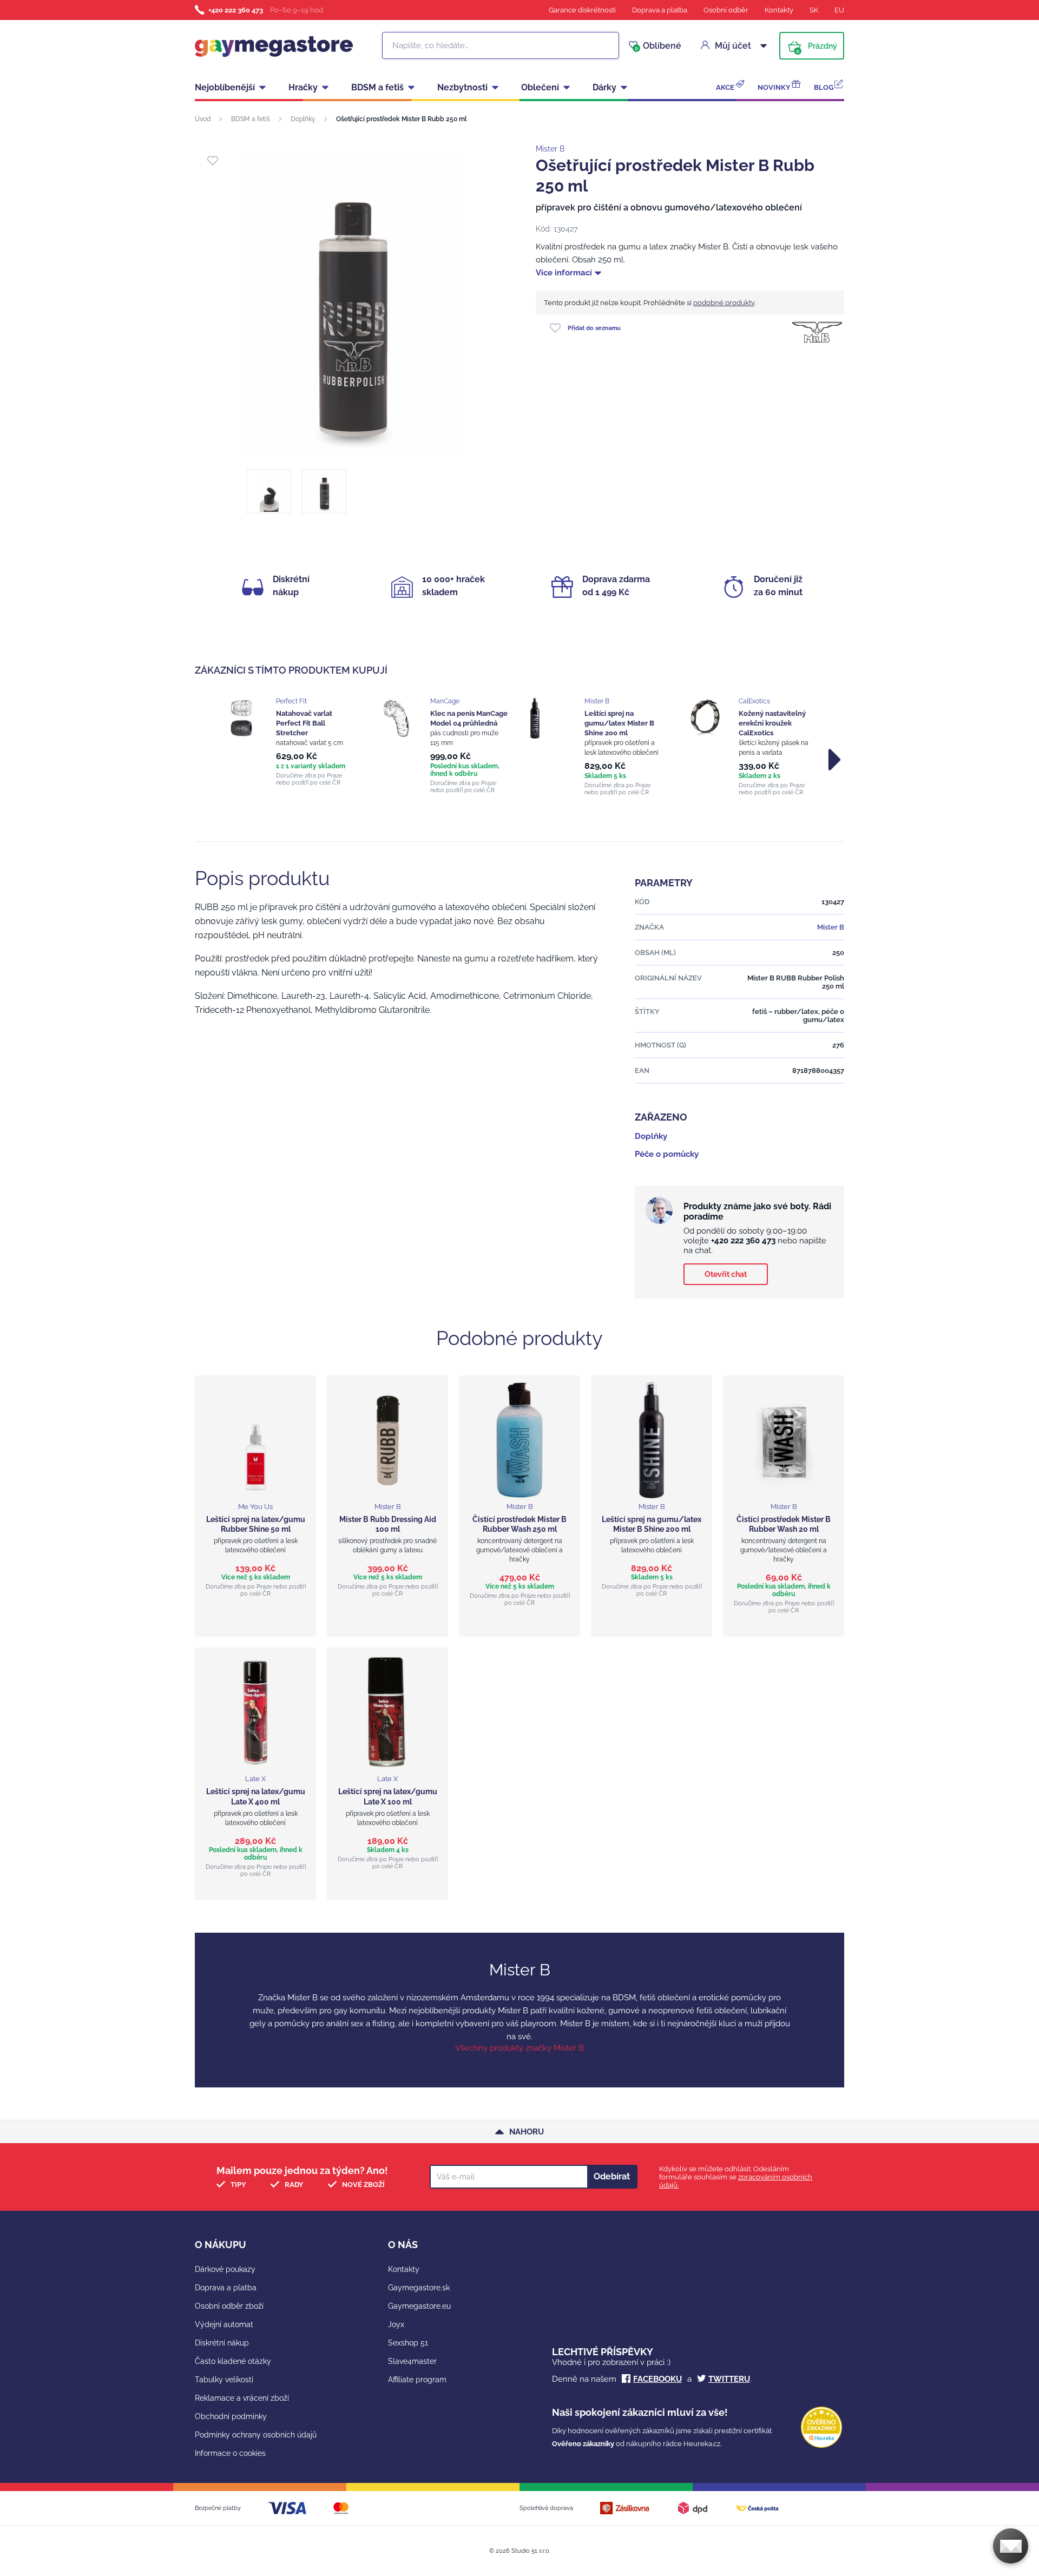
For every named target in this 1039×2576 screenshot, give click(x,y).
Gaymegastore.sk (419, 2288)
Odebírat (612, 2176)
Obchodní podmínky (231, 2416)
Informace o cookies (230, 2453)
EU (839, 10)
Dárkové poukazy (225, 2269)
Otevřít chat (726, 1274)
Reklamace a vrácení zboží (242, 2398)
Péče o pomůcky (667, 1154)
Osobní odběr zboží (229, 2306)
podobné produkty (724, 303)
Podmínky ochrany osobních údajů (256, 2435)
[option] (288, 742)
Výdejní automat (224, 2324)
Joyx (396, 2324)
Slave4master (412, 2361)
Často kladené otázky (233, 2361)
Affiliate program (417, 2380)
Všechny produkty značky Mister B (519, 2048)
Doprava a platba (660, 10)
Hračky (303, 87)
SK (814, 10)
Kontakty (779, 10)
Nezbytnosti (462, 87)
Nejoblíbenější (225, 87)
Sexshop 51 (408, 2343)
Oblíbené (658, 46)
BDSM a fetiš (377, 87)
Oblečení (540, 87)
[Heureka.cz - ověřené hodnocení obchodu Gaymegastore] (821, 2445)
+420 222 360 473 (236, 10)
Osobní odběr (726, 10)
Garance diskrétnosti (582, 10)
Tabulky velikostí (224, 2380)
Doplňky (303, 119)
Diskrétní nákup (222, 2343)
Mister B (550, 149)
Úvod (203, 119)
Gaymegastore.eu (419, 2306)
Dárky (604, 87)
